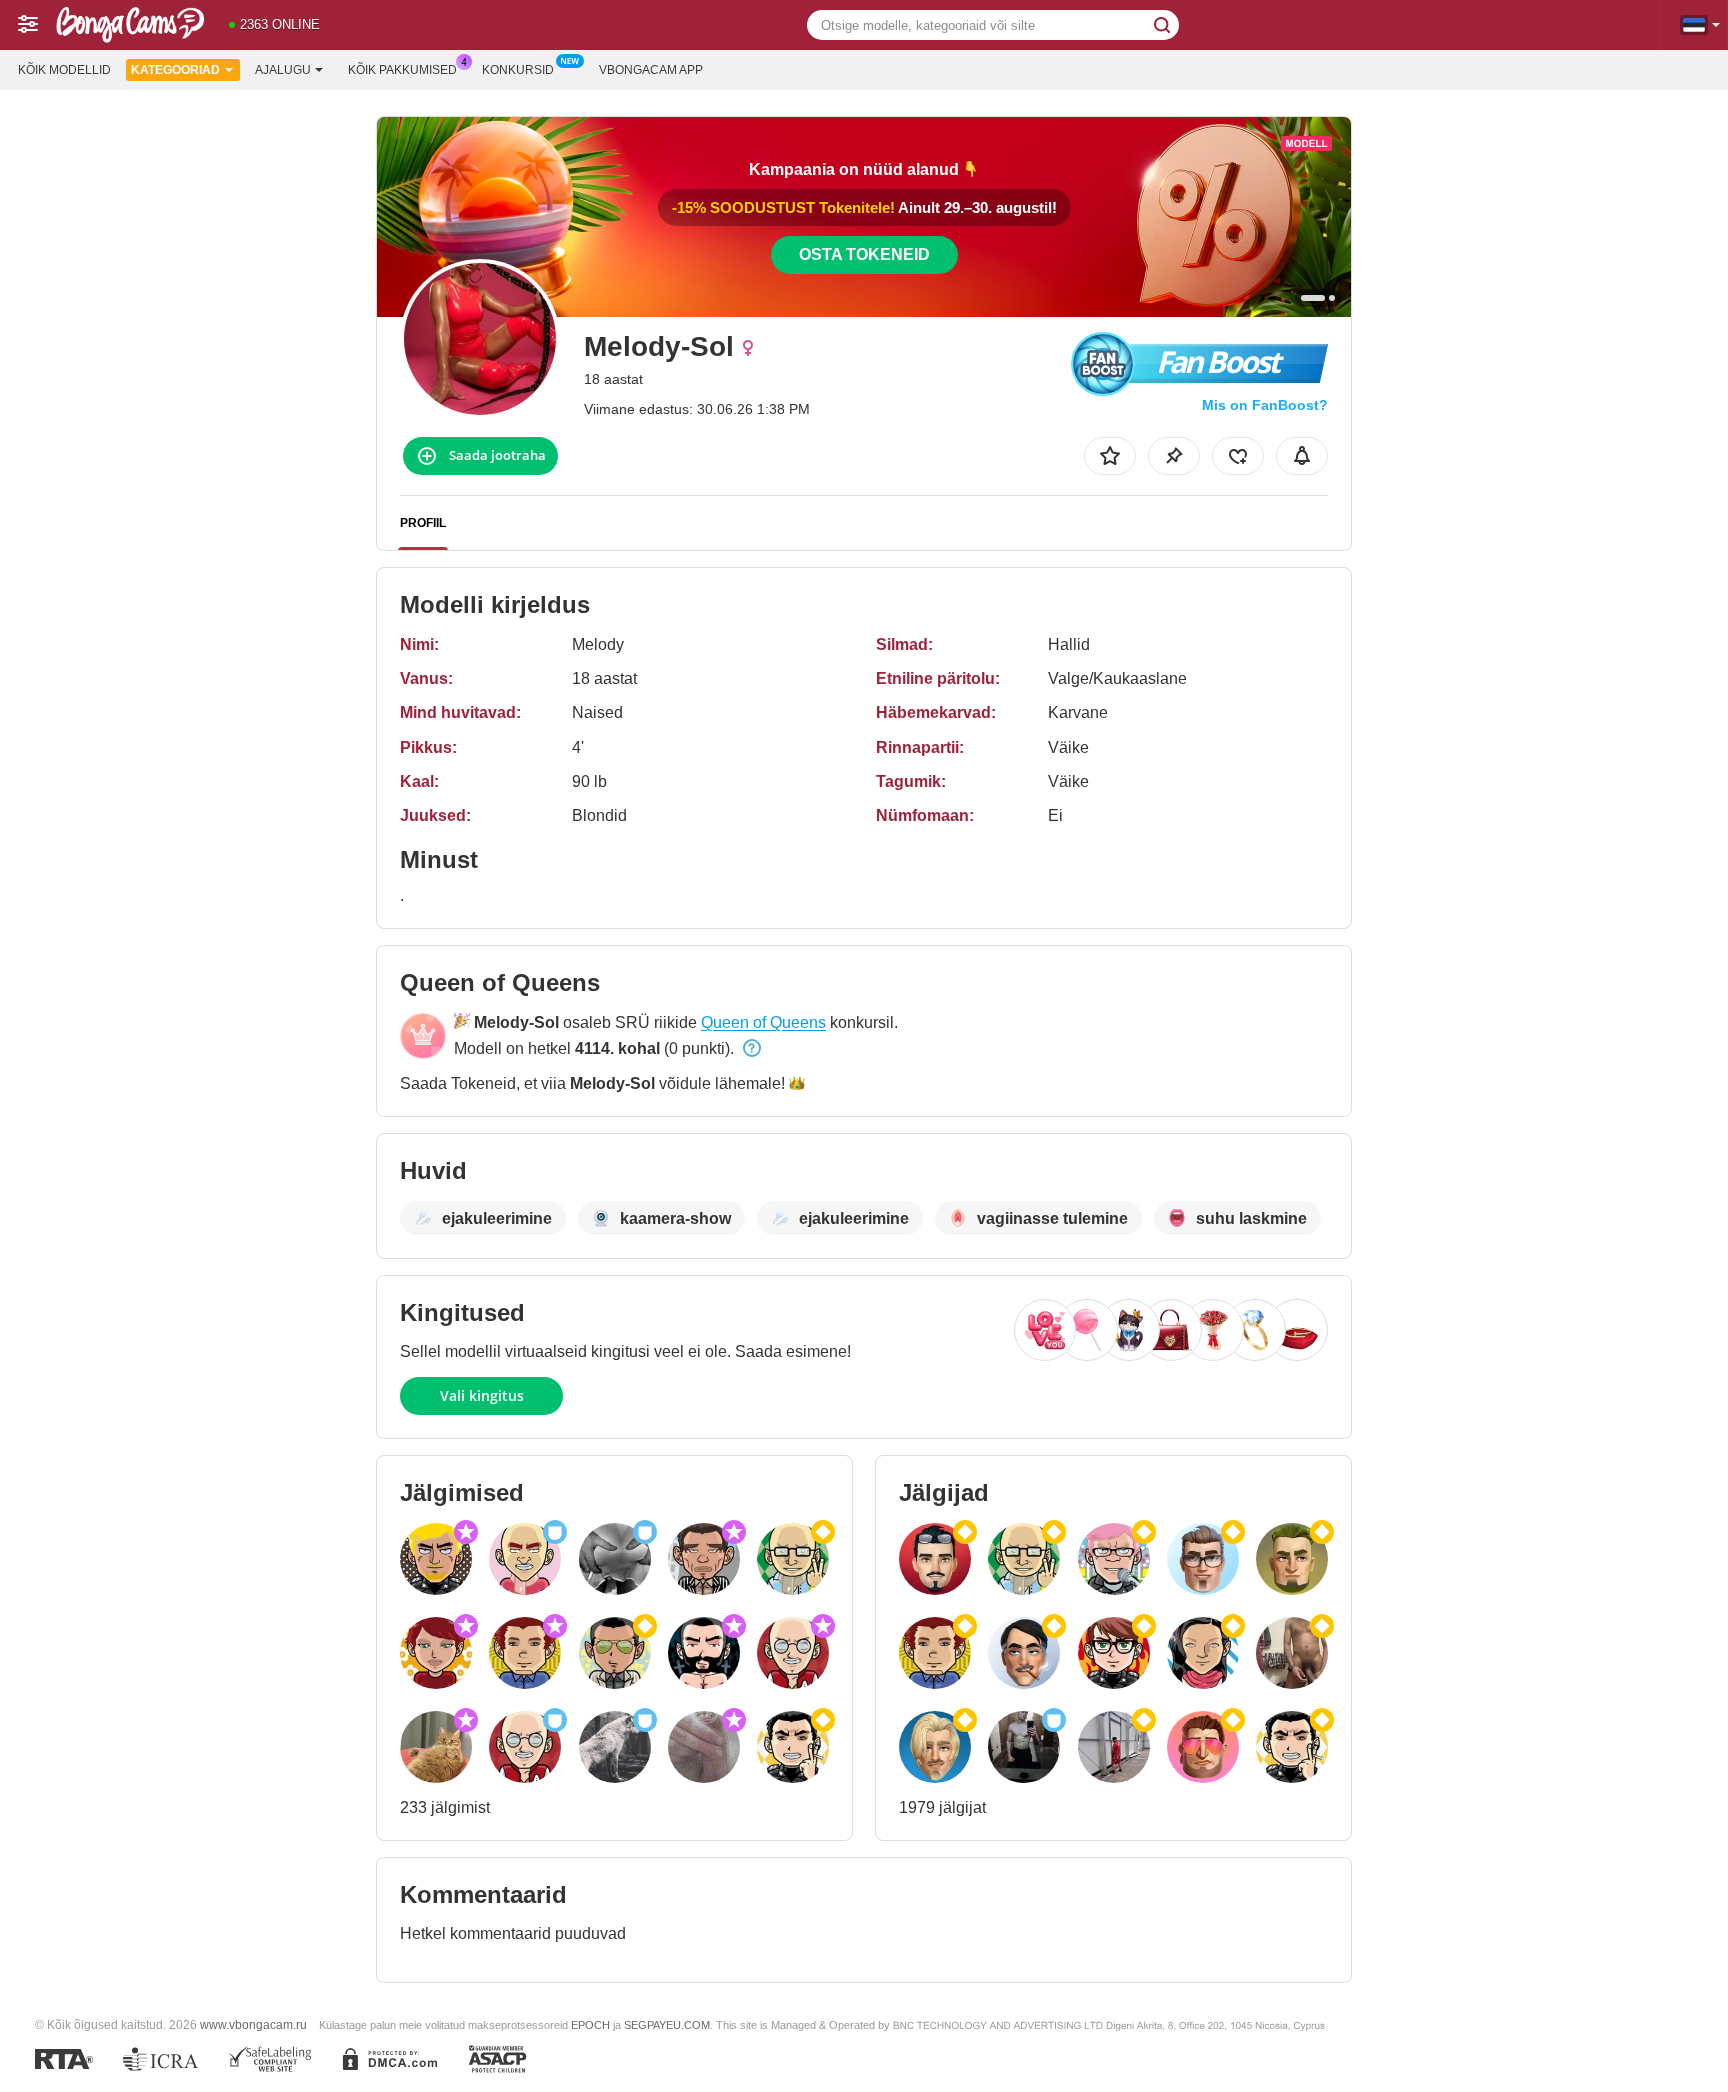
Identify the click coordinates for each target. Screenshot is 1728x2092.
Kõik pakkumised (402, 70)
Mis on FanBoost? (1265, 405)
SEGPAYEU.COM (667, 2025)
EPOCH (590, 2025)
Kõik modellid (64, 70)
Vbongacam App (651, 70)
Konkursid (518, 70)
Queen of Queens (763, 1022)
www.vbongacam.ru (253, 2024)
